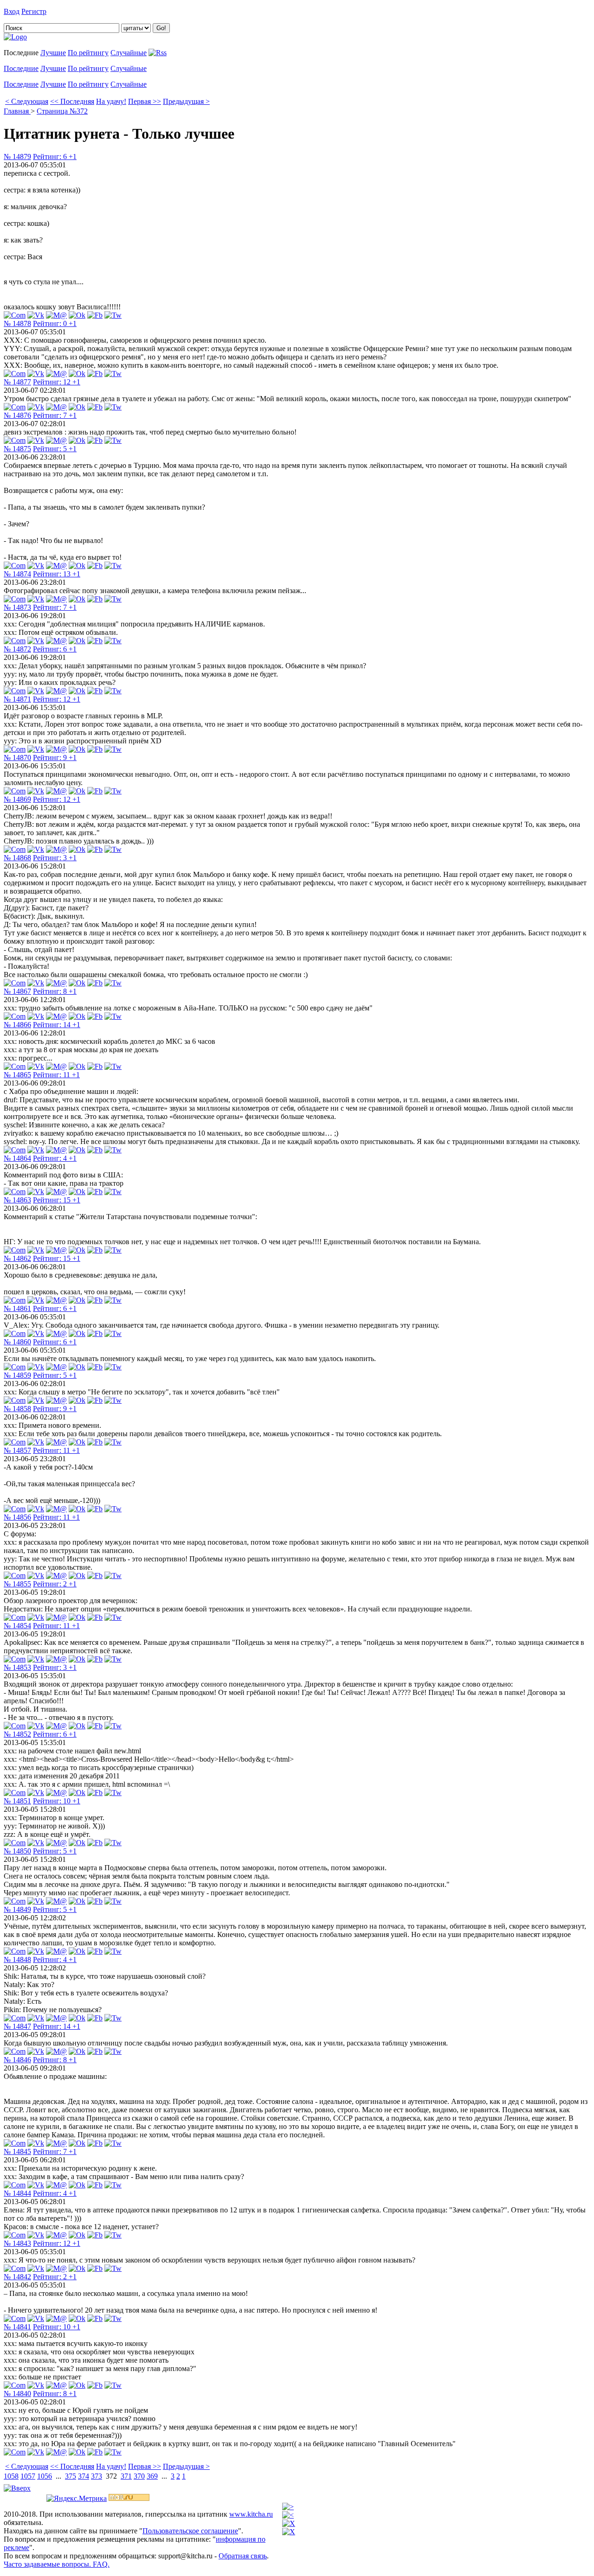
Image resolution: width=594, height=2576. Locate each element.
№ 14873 (17, 607)
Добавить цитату (75, 11)
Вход (12, 11)
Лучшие (53, 53)
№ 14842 (17, 2277)
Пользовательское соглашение (190, 2531)
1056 (45, 2476)
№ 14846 (17, 2060)
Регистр (34, 11)
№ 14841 (17, 2327)
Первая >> (145, 101)
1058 (11, 2476)
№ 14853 (17, 1667)
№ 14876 (17, 415)
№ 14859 (17, 1375)
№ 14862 (17, 1258)
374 (84, 2476)
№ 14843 (17, 2243)
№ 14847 (17, 2026)
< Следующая (27, 101)
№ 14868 (17, 858)
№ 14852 (17, 1734)
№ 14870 (17, 757)
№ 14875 (17, 449)
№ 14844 (17, 2193)
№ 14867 (17, 991)
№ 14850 (17, 1851)
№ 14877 (17, 382)
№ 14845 (17, 2151)
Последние (21, 68)
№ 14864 (17, 1158)
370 (139, 2476)
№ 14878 (17, 323)
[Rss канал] (158, 53)
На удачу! (111, 101)
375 (71, 2476)
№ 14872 (17, 649)
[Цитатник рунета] (15, 37)
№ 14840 (17, 2394)
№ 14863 (17, 1200)
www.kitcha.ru (251, 2514)
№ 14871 (17, 699)
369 (152, 2476)
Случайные (129, 53)
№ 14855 (17, 1584)
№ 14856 (17, 1517)
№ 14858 (17, 1409)
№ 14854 (17, 1626)
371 (126, 2476)
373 (97, 2476)
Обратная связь (243, 2556)
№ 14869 (17, 799)
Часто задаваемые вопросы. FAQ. (57, 2564)
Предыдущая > (186, 101)
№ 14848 (17, 1959)
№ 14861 (17, 1308)
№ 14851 (17, 1801)
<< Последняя (72, 101)
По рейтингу (88, 53)
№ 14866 (17, 1025)
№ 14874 (17, 574)
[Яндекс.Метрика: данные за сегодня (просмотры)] (77, 2499)
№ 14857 (17, 1450)
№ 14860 (17, 1342)
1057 (28, 2476)
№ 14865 (17, 1075)
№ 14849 (17, 1909)
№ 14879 (17, 157)
